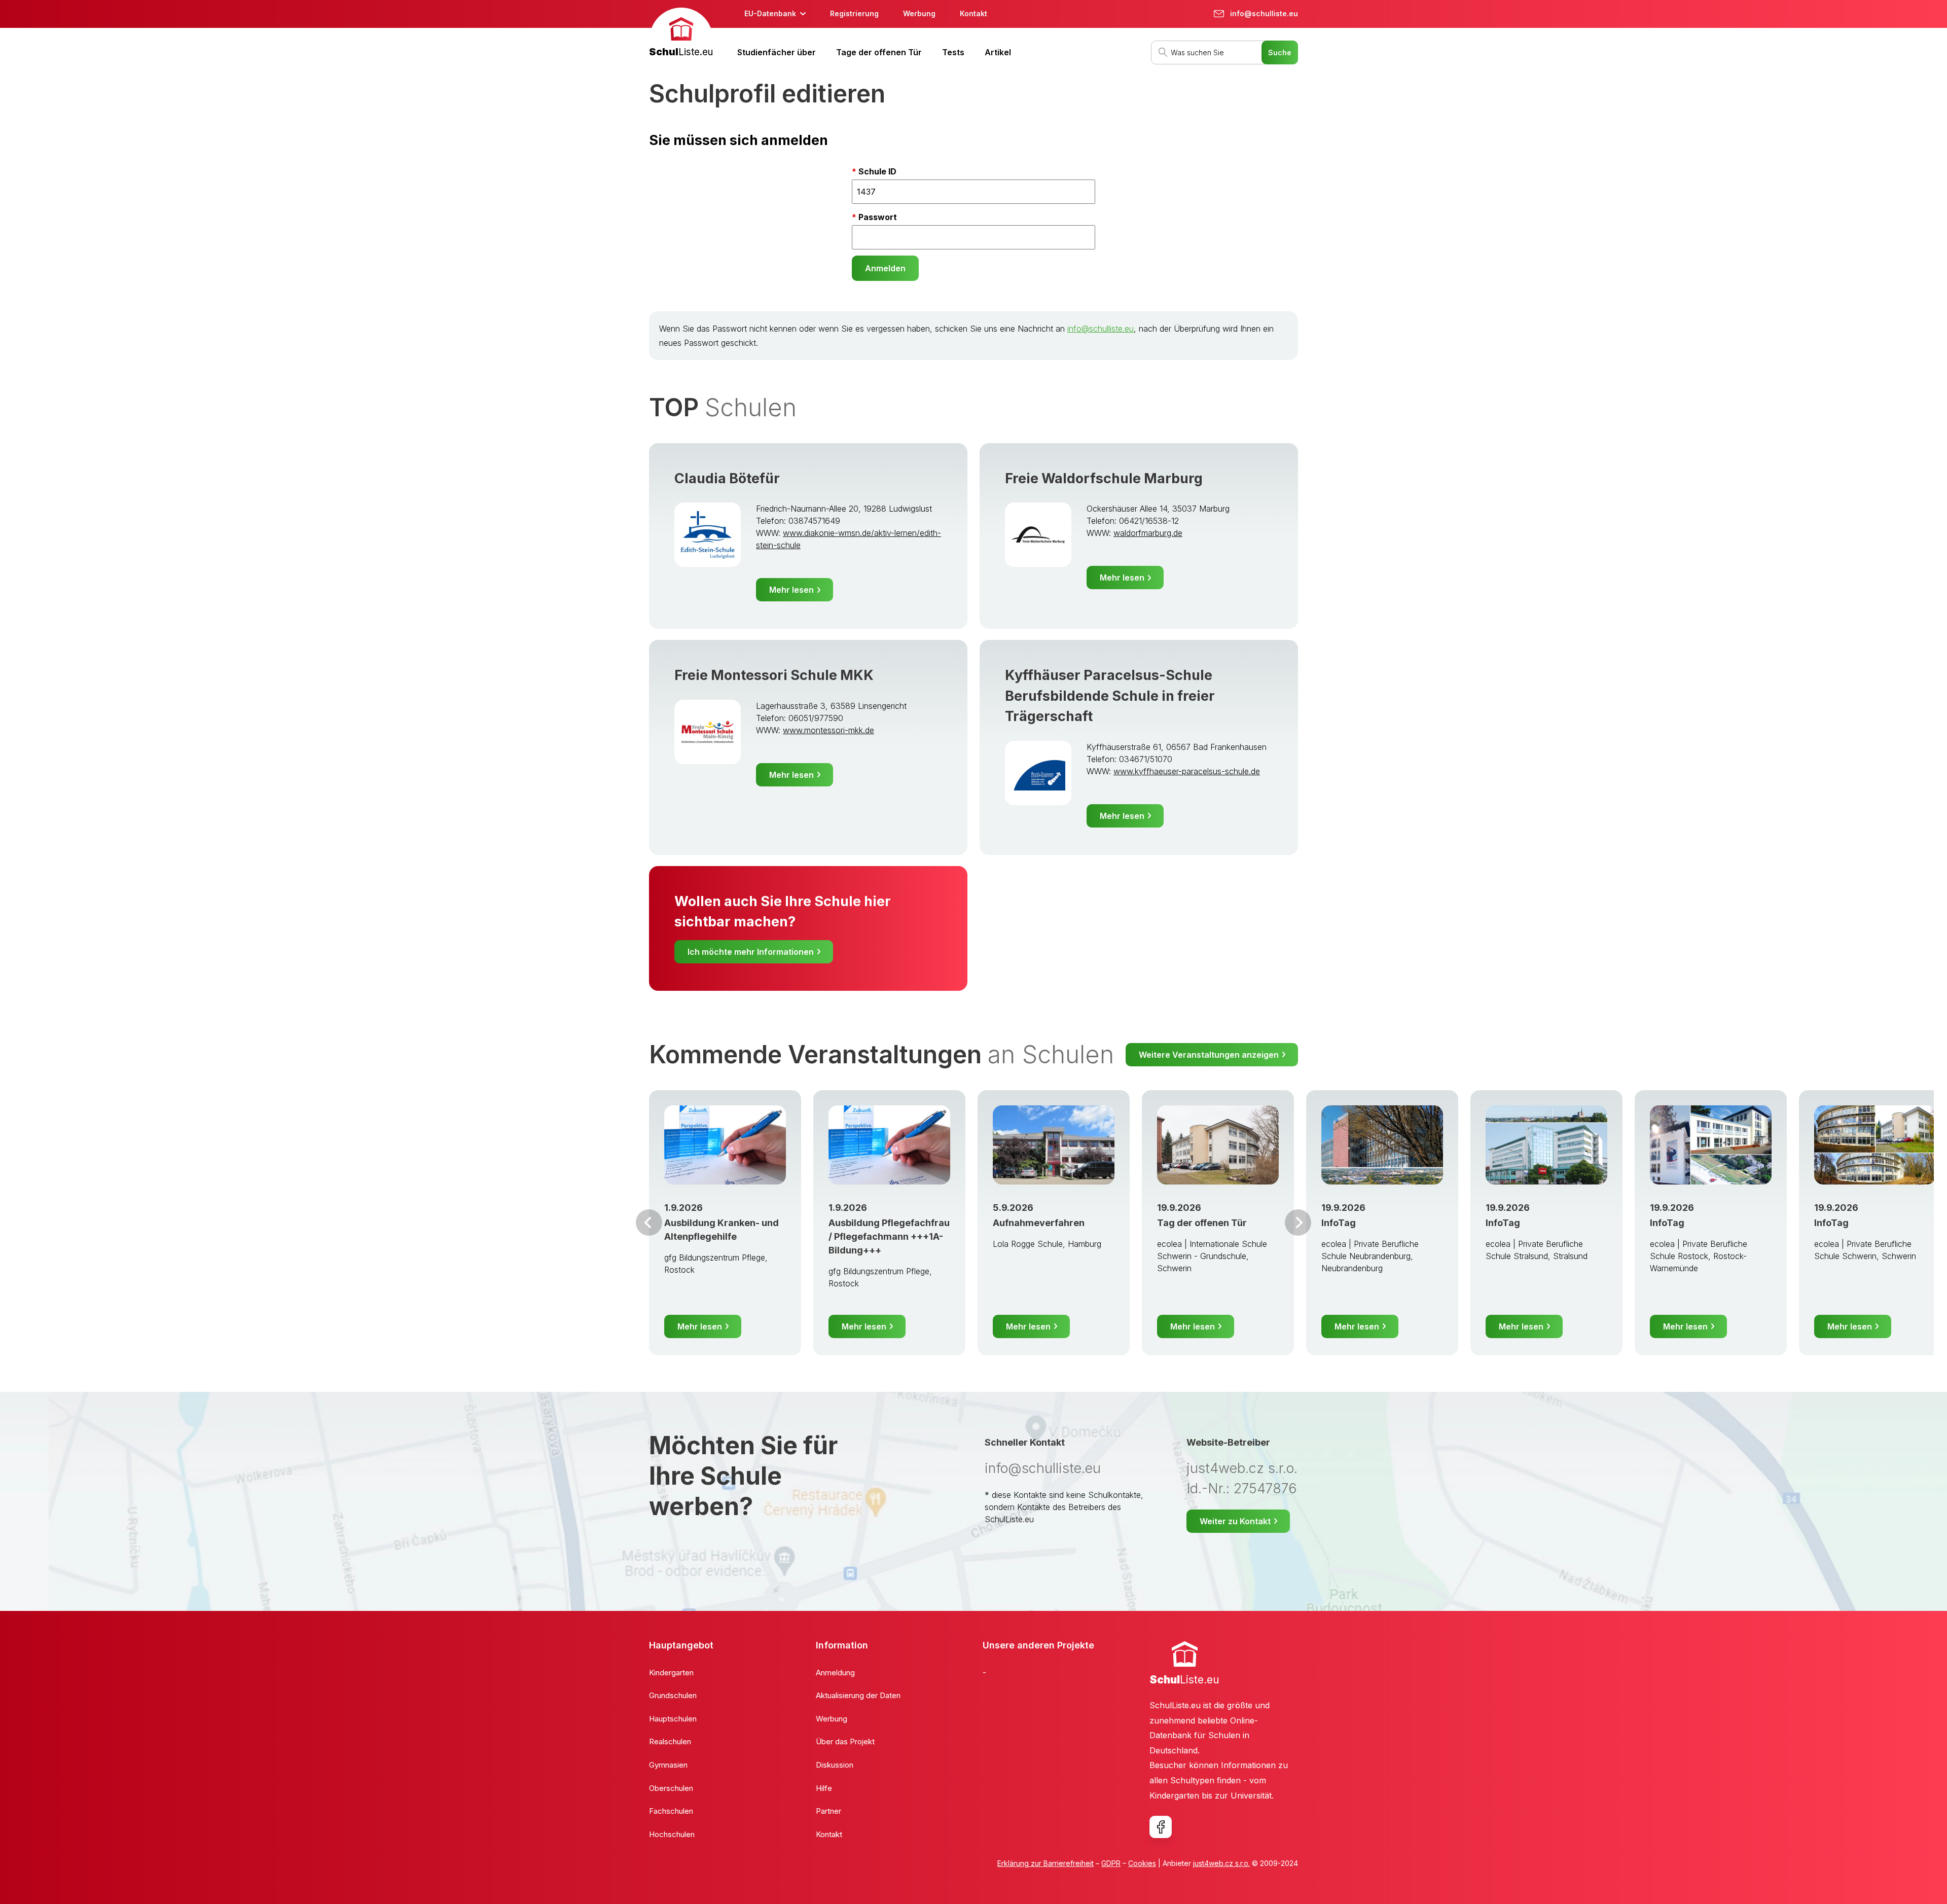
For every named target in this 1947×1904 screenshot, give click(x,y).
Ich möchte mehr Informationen (751, 952)
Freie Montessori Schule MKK (774, 675)
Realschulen (670, 1741)
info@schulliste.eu (1101, 329)
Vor (649, 1223)
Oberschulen (671, 1788)
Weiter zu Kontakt (1235, 1521)
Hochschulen (672, 1834)
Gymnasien (668, 1765)
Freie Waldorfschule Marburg (1104, 478)
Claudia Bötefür (727, 478)
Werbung (919, 13)
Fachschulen (671, 1811)
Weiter (1298, 1223)
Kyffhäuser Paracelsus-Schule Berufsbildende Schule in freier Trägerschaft (1110, 696)
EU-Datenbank (770, 13)
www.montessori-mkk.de (828, 730)
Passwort (878, 217)
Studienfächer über (777, 52)
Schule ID (877, 171)
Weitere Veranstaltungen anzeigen (1209, 1055)
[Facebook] (1161, 1827)
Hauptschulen (673, 1719)
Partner (828, 1811)
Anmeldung (835, 1673)
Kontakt (974, 13)
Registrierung (854, 13)
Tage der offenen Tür (879, 52)
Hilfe (824, 1788)
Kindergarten (671, 1673)
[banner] (681, 34)
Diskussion (835, 1765)
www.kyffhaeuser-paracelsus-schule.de (1187, 771)
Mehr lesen (791, 590)
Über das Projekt (845, 1741)
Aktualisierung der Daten (858, 1695)
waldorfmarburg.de (1148, 533)
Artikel (998, 52)
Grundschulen (673, 1695)
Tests (953, 52)
